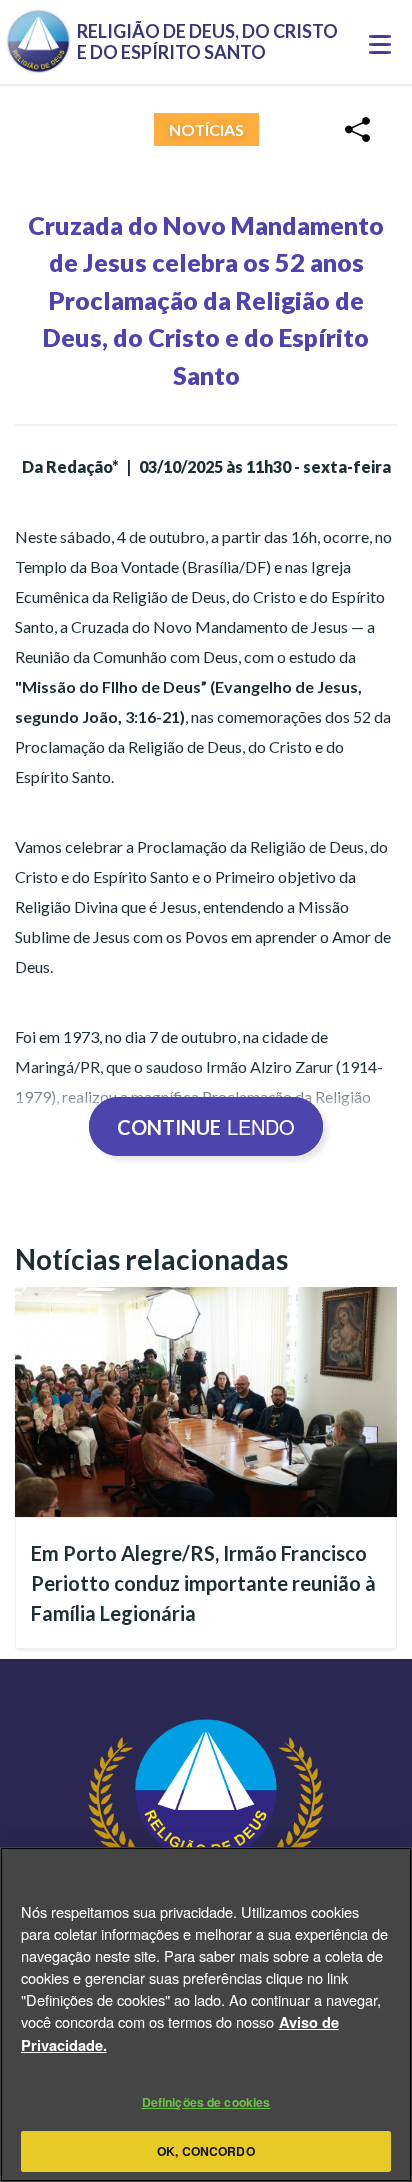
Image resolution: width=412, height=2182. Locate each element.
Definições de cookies (206, 2102)
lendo (206, 1126)
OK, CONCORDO (205, 2151)
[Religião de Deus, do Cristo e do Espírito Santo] (206, 1846)
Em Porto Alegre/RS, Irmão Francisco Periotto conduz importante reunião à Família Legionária (203, 1583)
